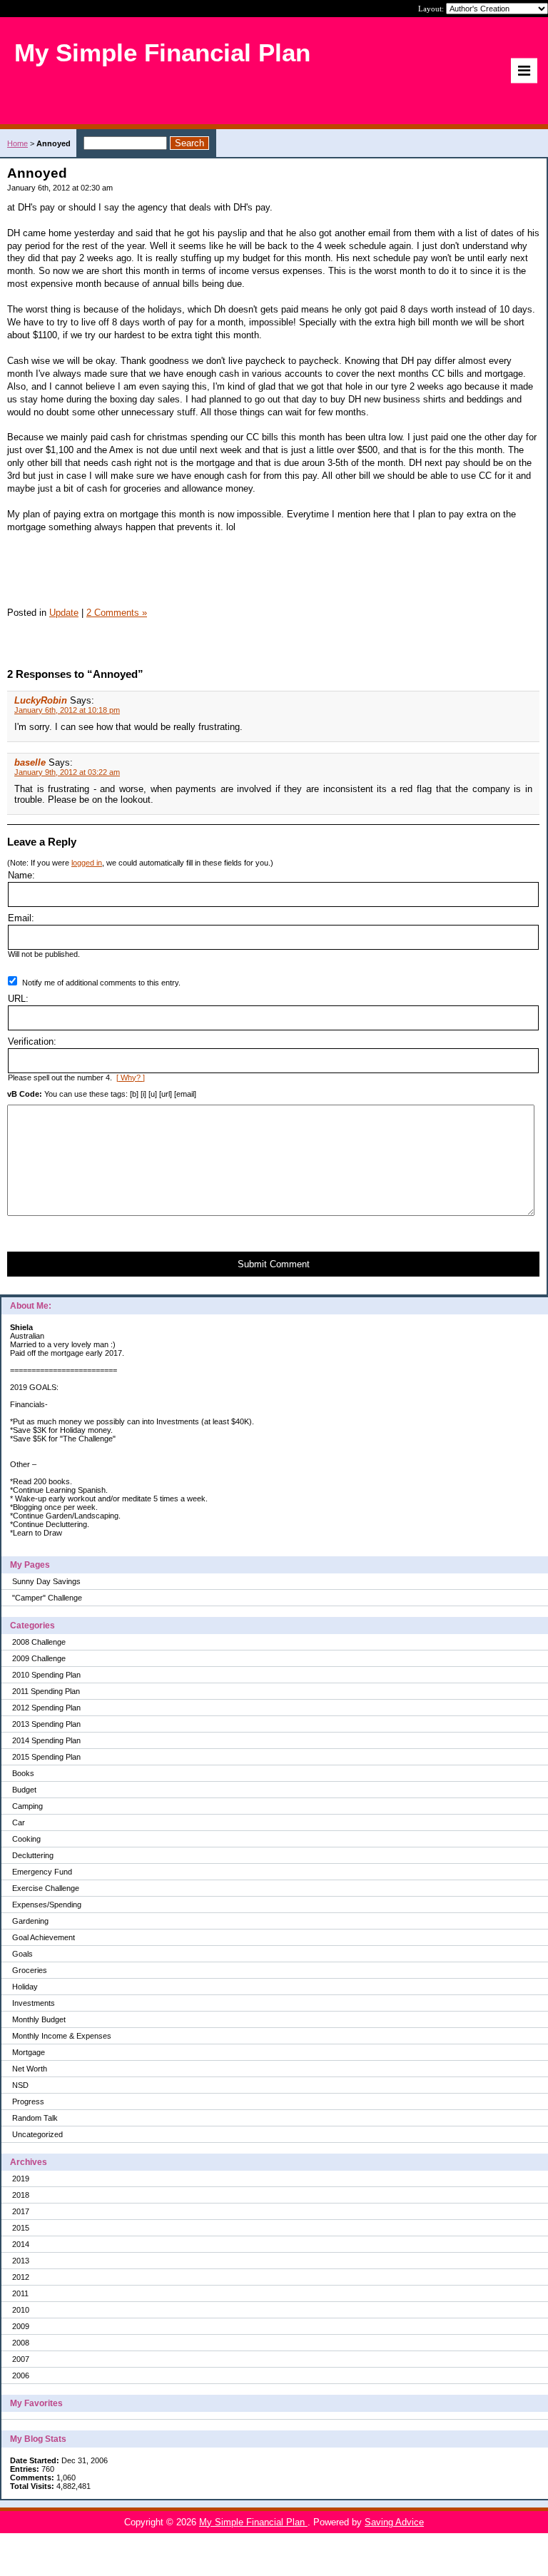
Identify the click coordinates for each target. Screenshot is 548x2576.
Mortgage (29, 2052)
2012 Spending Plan (46, 1708)
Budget (24, 1790)
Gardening (30, 1921)
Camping (27, 1806)
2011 (20, 2293)
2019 (21, 2179)
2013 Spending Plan (46, 1724)
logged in (87, 863)
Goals (22, 1954)
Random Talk (35, 2118)
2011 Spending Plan (46, 1691)
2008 (21, 2343)
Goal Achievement (44, 1937)
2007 (21, 2359)
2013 (21, 2261)
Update (64, 613)
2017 (21, 2211)
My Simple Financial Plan (253, 2522)
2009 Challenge (39, 1658)
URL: (18, 999)
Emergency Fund (42, 1872)
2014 (21, 2244)
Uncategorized (37, 2134)
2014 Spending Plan (46, 1740)
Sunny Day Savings (46, 1581)
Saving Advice (394, 2522)
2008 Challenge (39, 1642)
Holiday (25, 1987)
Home (17, 143)
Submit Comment (274, 1264)
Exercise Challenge (46, 1888)
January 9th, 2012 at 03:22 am (67, 772)
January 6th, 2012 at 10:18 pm (67, 710)
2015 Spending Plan (46, 1757)
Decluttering (33, 1855)
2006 (21, 2375)
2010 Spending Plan (46, 1675)
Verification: (32, 1041)
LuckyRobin (41, 700)
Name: (21, 875)
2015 (21, 2228)
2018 (21, 2195)
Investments (34, 2003)
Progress (28, 2101)
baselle (30, 762)
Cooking (26, 1839)
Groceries (30, 1970)
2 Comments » (117, 613)
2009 (21, 2326)
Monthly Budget (39, 2019)
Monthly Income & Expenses (62, 2036)
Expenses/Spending (47, 1905)
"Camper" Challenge (47, 1598)
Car (19, 1822)
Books (23, 1773)
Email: (21, 918)
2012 (21, 2277)
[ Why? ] (131, 1077)
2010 (21, 2310)
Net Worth (30, 2069)
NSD (20, 2085)
